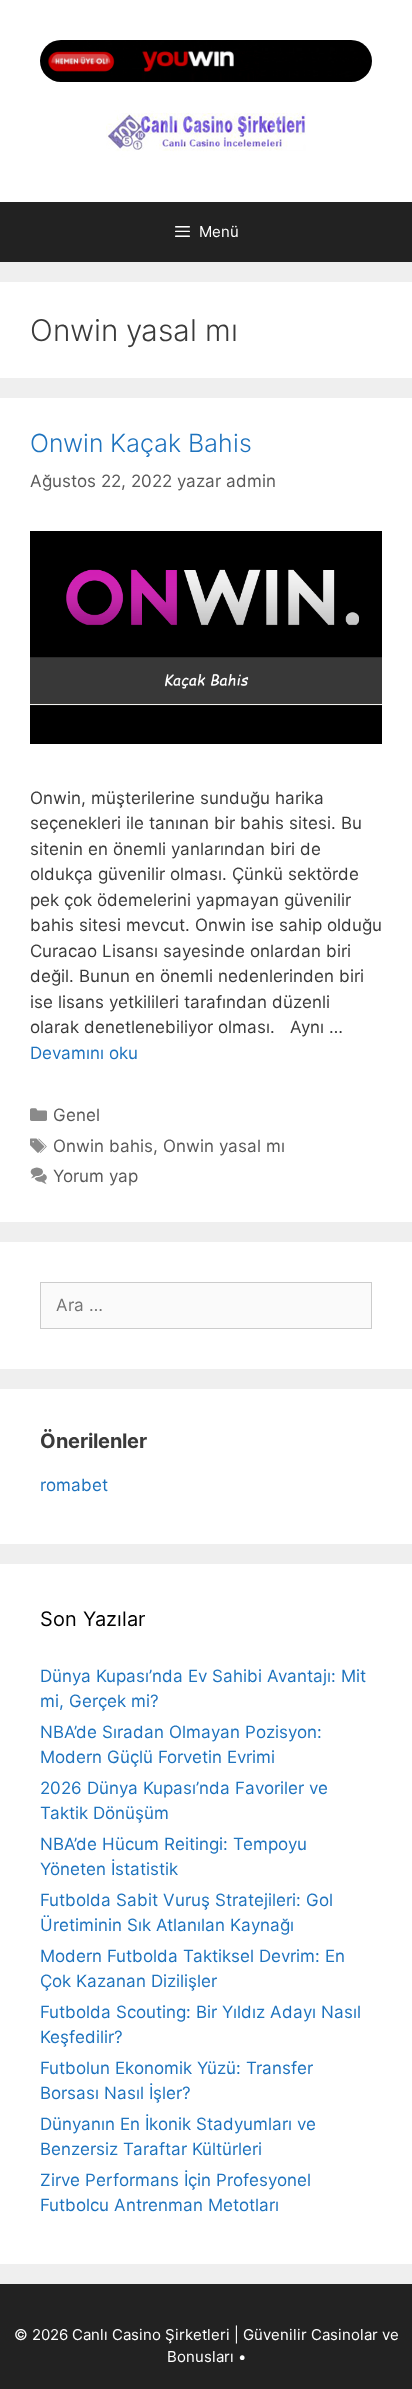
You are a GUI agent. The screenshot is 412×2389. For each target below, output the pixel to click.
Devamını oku (84, 1053)
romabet (74, 1485)
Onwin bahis (103, 1146)
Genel (76, 1115)
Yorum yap (95, 1176)
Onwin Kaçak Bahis (141, 443)
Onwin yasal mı (224, 1146)
